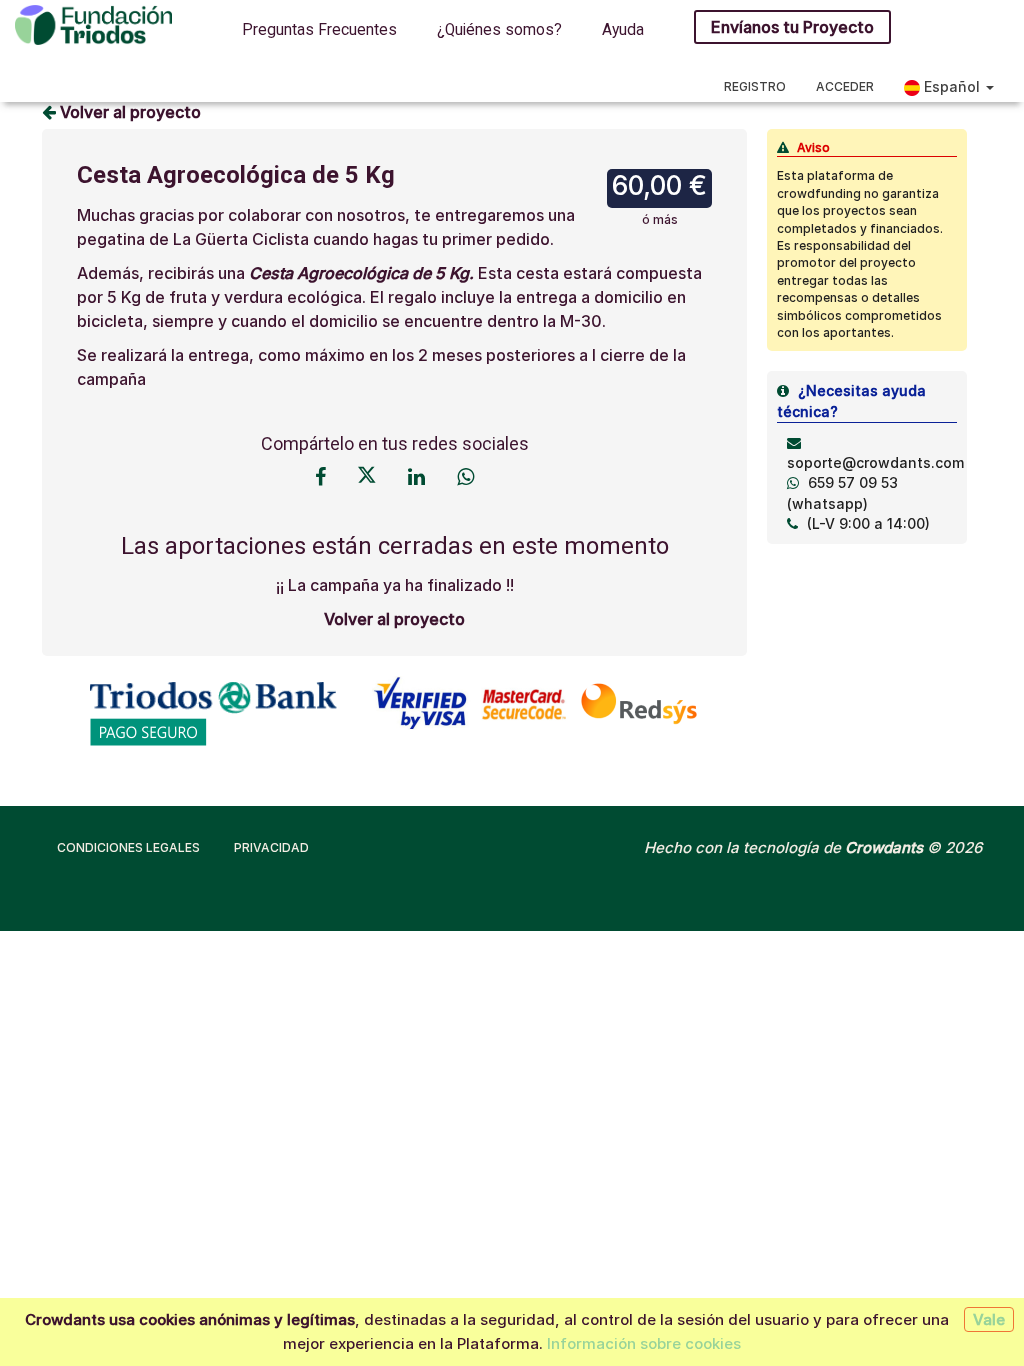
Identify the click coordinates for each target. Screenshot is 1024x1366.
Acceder (845, 86)
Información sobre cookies (644, 1343)
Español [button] (952, 86)
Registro (755, 86)
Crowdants (884, 847)
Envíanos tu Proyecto (792, 27)
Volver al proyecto (128, 112)
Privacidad (271, 847)
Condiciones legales (128, 847)
